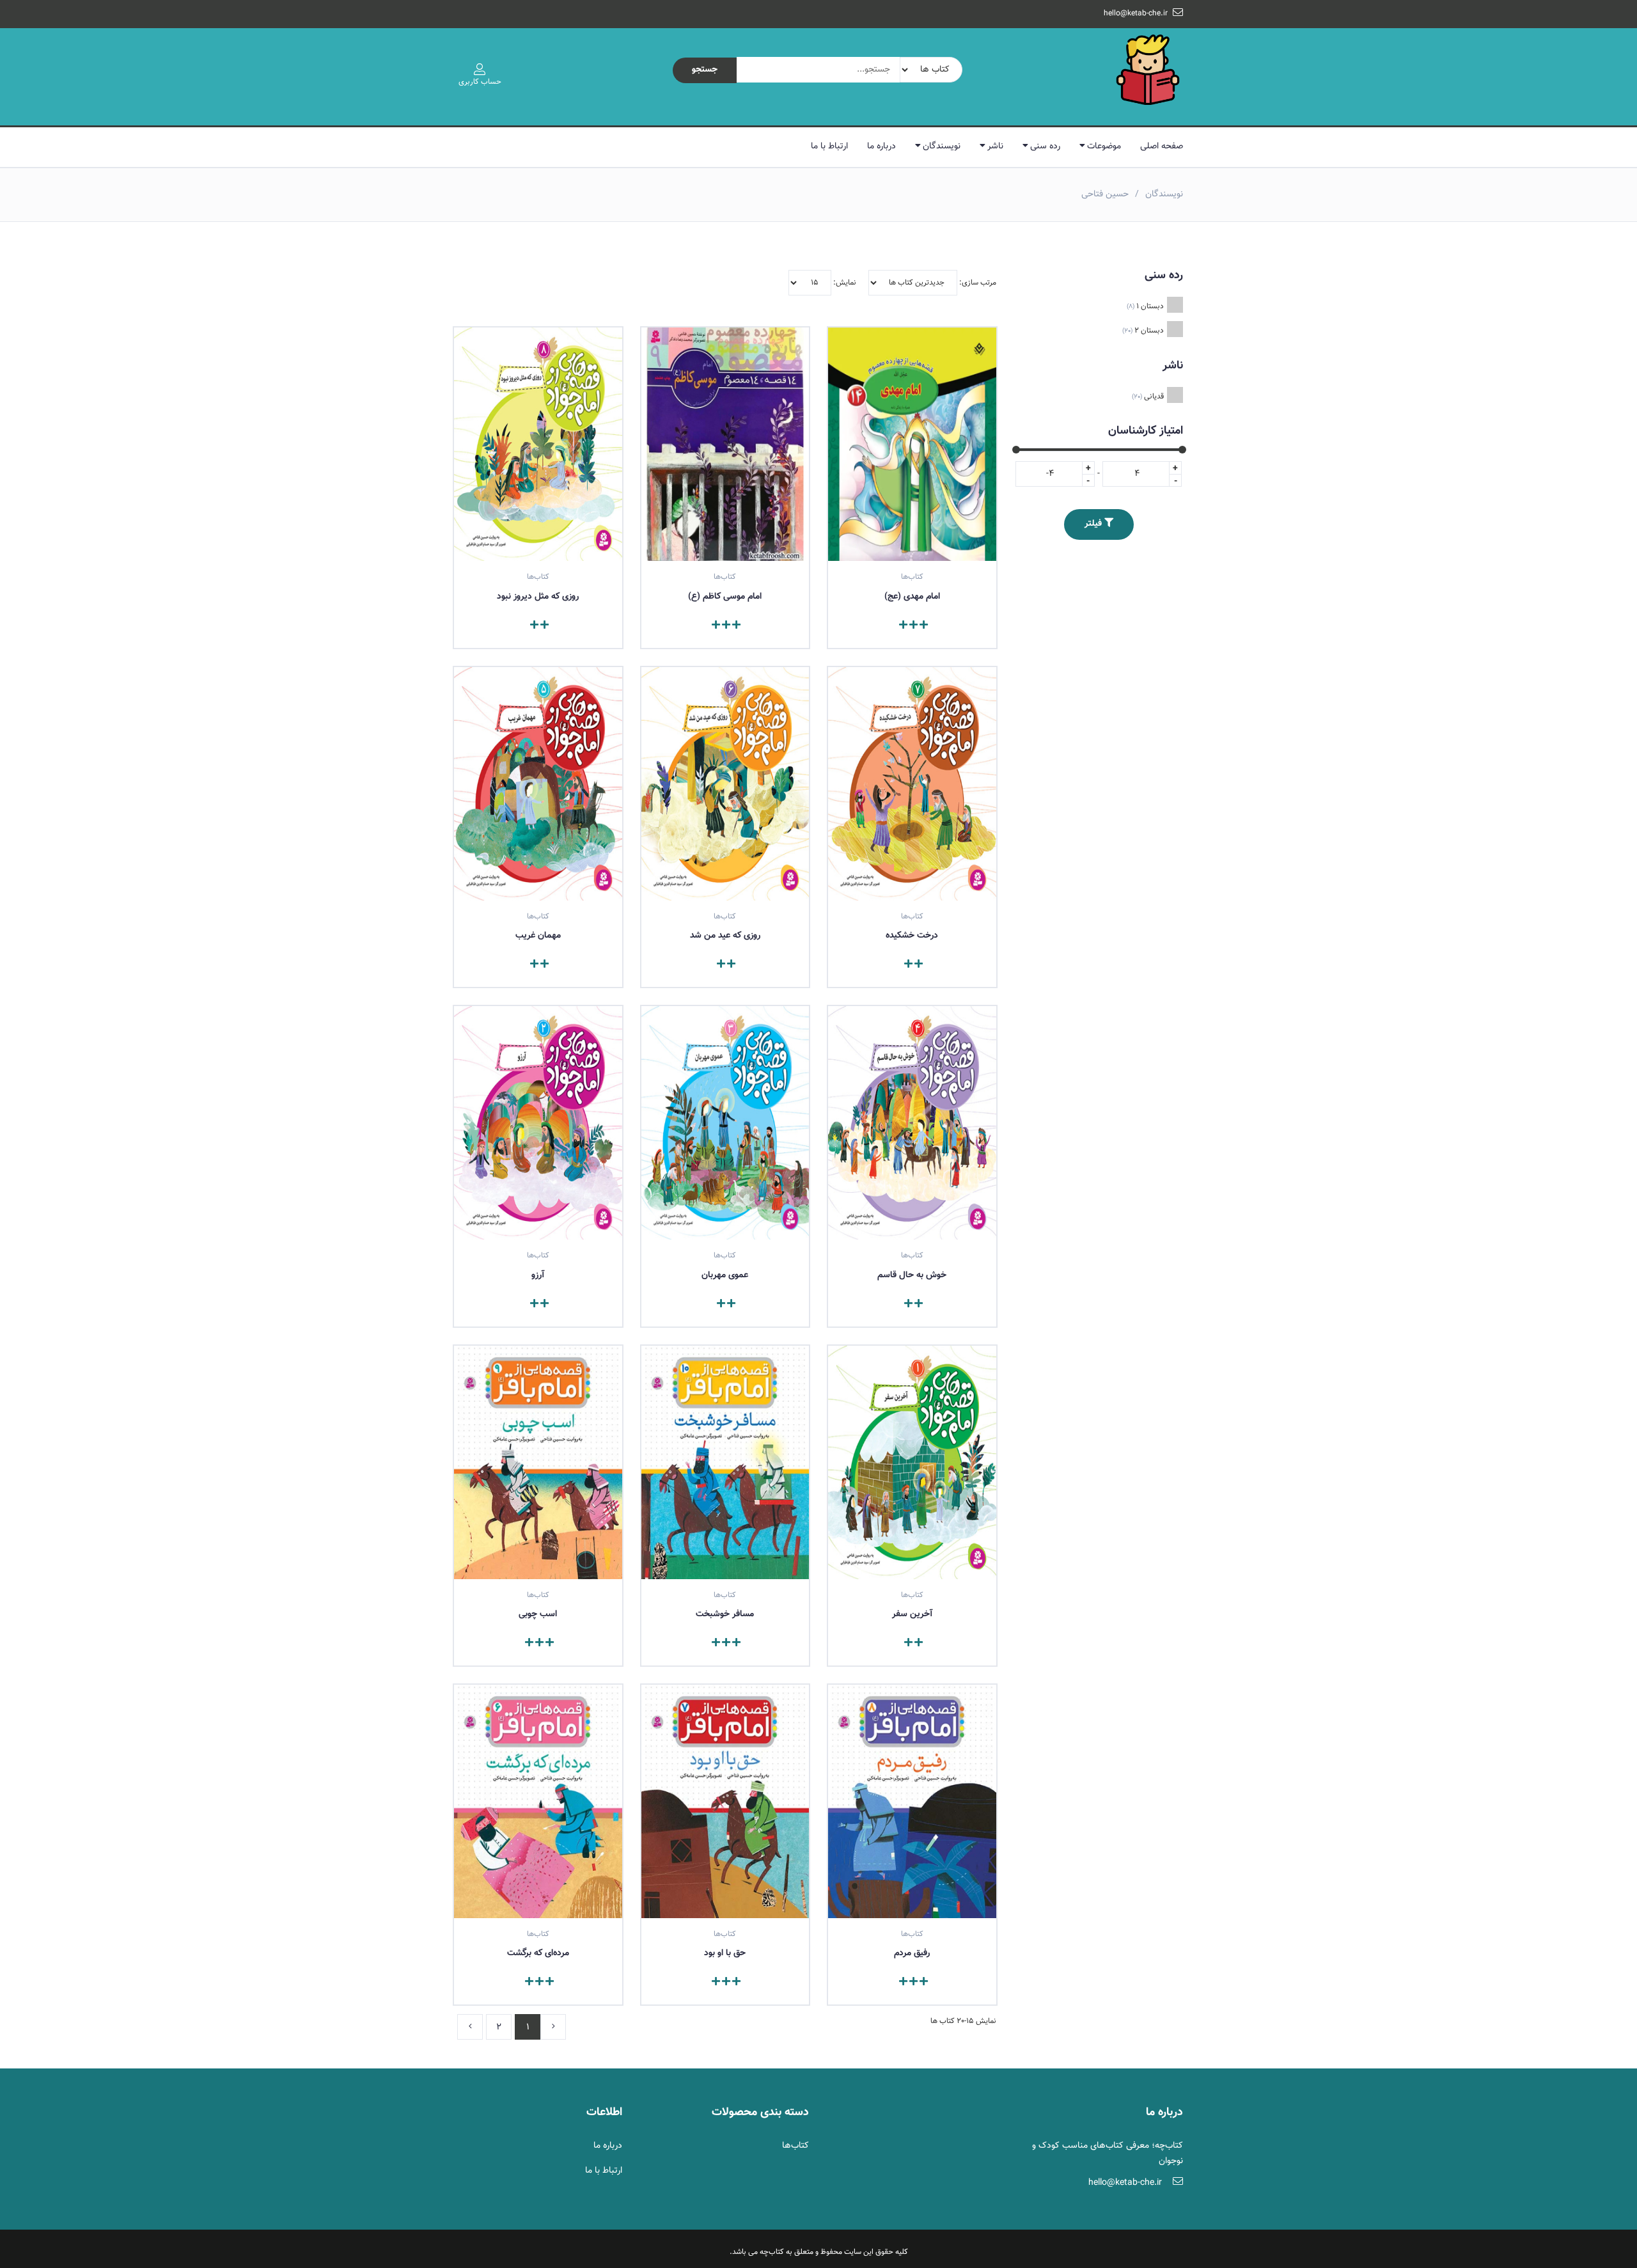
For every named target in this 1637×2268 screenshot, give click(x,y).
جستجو (705, 70)
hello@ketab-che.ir (1136, 13)
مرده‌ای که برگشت (538, 1953)
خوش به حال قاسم (912, 1275)
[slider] (1016, 450)
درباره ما (881, 146)
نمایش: (844, 283)
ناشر (995, 146)
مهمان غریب (538, 936)
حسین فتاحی (1105, 194)
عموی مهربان (725, 1275)
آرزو (538, 1275)
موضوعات (1104, 146)
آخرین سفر (912, 1614)
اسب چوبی (538, 1614)
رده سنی (1045, 146)
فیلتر (1094, 524)
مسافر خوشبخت (725, 1614)
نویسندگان (942, 146)
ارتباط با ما (829, 146)
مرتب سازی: (977, 283)
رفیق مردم (912, 1953)
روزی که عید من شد (725, 936)
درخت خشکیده (912, 936)
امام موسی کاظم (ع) (725, 597)
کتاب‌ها (795, 2146)
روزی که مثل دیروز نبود (538, 597)
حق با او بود (725, 1953)
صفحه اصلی (1162, 146)
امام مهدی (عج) (912, 597)
